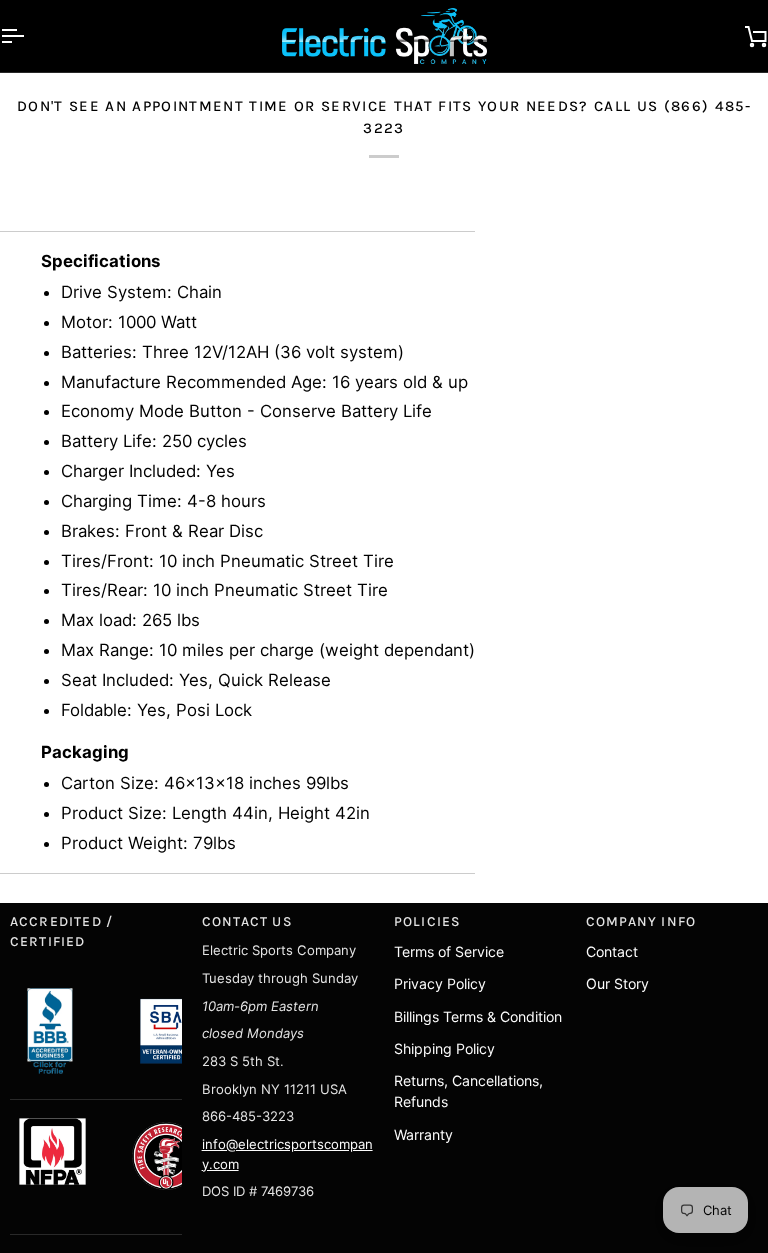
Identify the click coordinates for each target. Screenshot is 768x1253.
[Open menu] (30, 36)
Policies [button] (428, 921)
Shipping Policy (444, 1048)
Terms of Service (449, 951)
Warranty (423, 1134)
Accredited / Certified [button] (62, 931)
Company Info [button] (641, 921)
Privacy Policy (440, 983)
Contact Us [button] (247, 921)
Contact (612, 951)
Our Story (617, 983)
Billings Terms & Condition (478, 1016)
